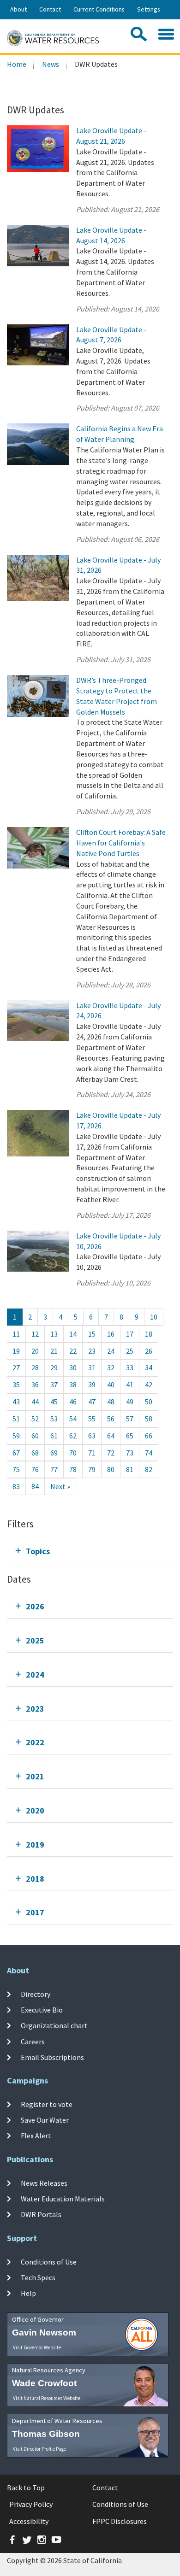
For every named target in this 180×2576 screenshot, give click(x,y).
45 (54, 1402)
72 (111, 1453)
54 (73, 1419)
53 (54, 1419)
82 (149, 1469)
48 (111, 1402)
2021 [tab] (35, 1776)
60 (35, 1436)
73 (130, 1453)
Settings (149, 9)
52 (35, 1419)
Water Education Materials (63, 2199)
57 (130, 1419)
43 (16, 1402)
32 (111, 1367)
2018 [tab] (35, 1879)
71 (92, 1453)
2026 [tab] (35, 1606)
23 (92, 1351)
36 (35, 1385)
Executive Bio (42, 2010)
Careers (33, 2041)
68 (35, 1453)
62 (73, 1436)
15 (92, 1334)
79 (92, 1469)
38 (73, 1385)
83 (16, 1486)
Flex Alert (36, 2136)
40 (111, 1385)
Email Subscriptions (52, 2057)
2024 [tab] (35, 1675)
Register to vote (47, 2104)
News (51, 64)
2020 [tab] (35, 1810)
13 (54, 1334)
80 (111, 1469)
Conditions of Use (49, 2261)
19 (16, 1351)
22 (73, 1351)
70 (73, 1453)
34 (149, 1367)
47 (92, 1402)
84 (35, 1486)
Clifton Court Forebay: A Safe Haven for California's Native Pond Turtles (121, 843)
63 (92, 1436)
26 (149, 1351)
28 (35, 1367)
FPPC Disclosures (120, 2521)
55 (92, 1419)
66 (149, 1436)
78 (73, 1469)
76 (35, 1469)
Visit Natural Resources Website (47, 2398)
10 (154, 1317)
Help (28, 2293)
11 (16, 1334)
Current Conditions (99, 9)
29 (54, 1367)
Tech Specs (38, 2277)
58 (149, 1419)
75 (16, 1469)
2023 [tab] (35, 1709)
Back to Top (26, 2488)
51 (16, 1419)
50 (149, 1402)
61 (54, 1436)
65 (130, 1436)
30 (73, 1367)
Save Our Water (45, 2120)
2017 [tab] (35, 1912)
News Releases (44, 2183)
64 (111, 1436)
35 (16, 1385)
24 (111, 1351)
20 (35, 1351)
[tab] (90, 1551)
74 (149, 1453)
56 (111, 1419)
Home (17, 64)
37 (54, 1385)
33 (130, 1367)
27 (16, 1367)
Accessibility (29, 2521)
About (18, 9)
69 (54, 1453)
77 (54, 1469)
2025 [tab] (35, 1640)
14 (73, 1334)
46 (73, 1402)
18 (149, 1334)
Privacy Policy (31, 2504)
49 (130, 1402)
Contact (50, 9)
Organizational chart (54, 2025)
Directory (36, 1994)
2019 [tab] (35, 1845)
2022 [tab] (35, 1742)
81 (130, 1469)
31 (92, 1367)
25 (130, 1351)
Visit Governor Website (37, 2347)
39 (92, 1385)
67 (16, 1453)
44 (35, 1402)
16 (111, 1334)
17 (130, 1334)
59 (16, 1436)
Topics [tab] (38, 1551)
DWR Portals (41, 2214)
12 (35, 1334)
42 (149, 1385)
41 (130, 1385)
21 (54, 1351)
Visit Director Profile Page (39, 2449)
